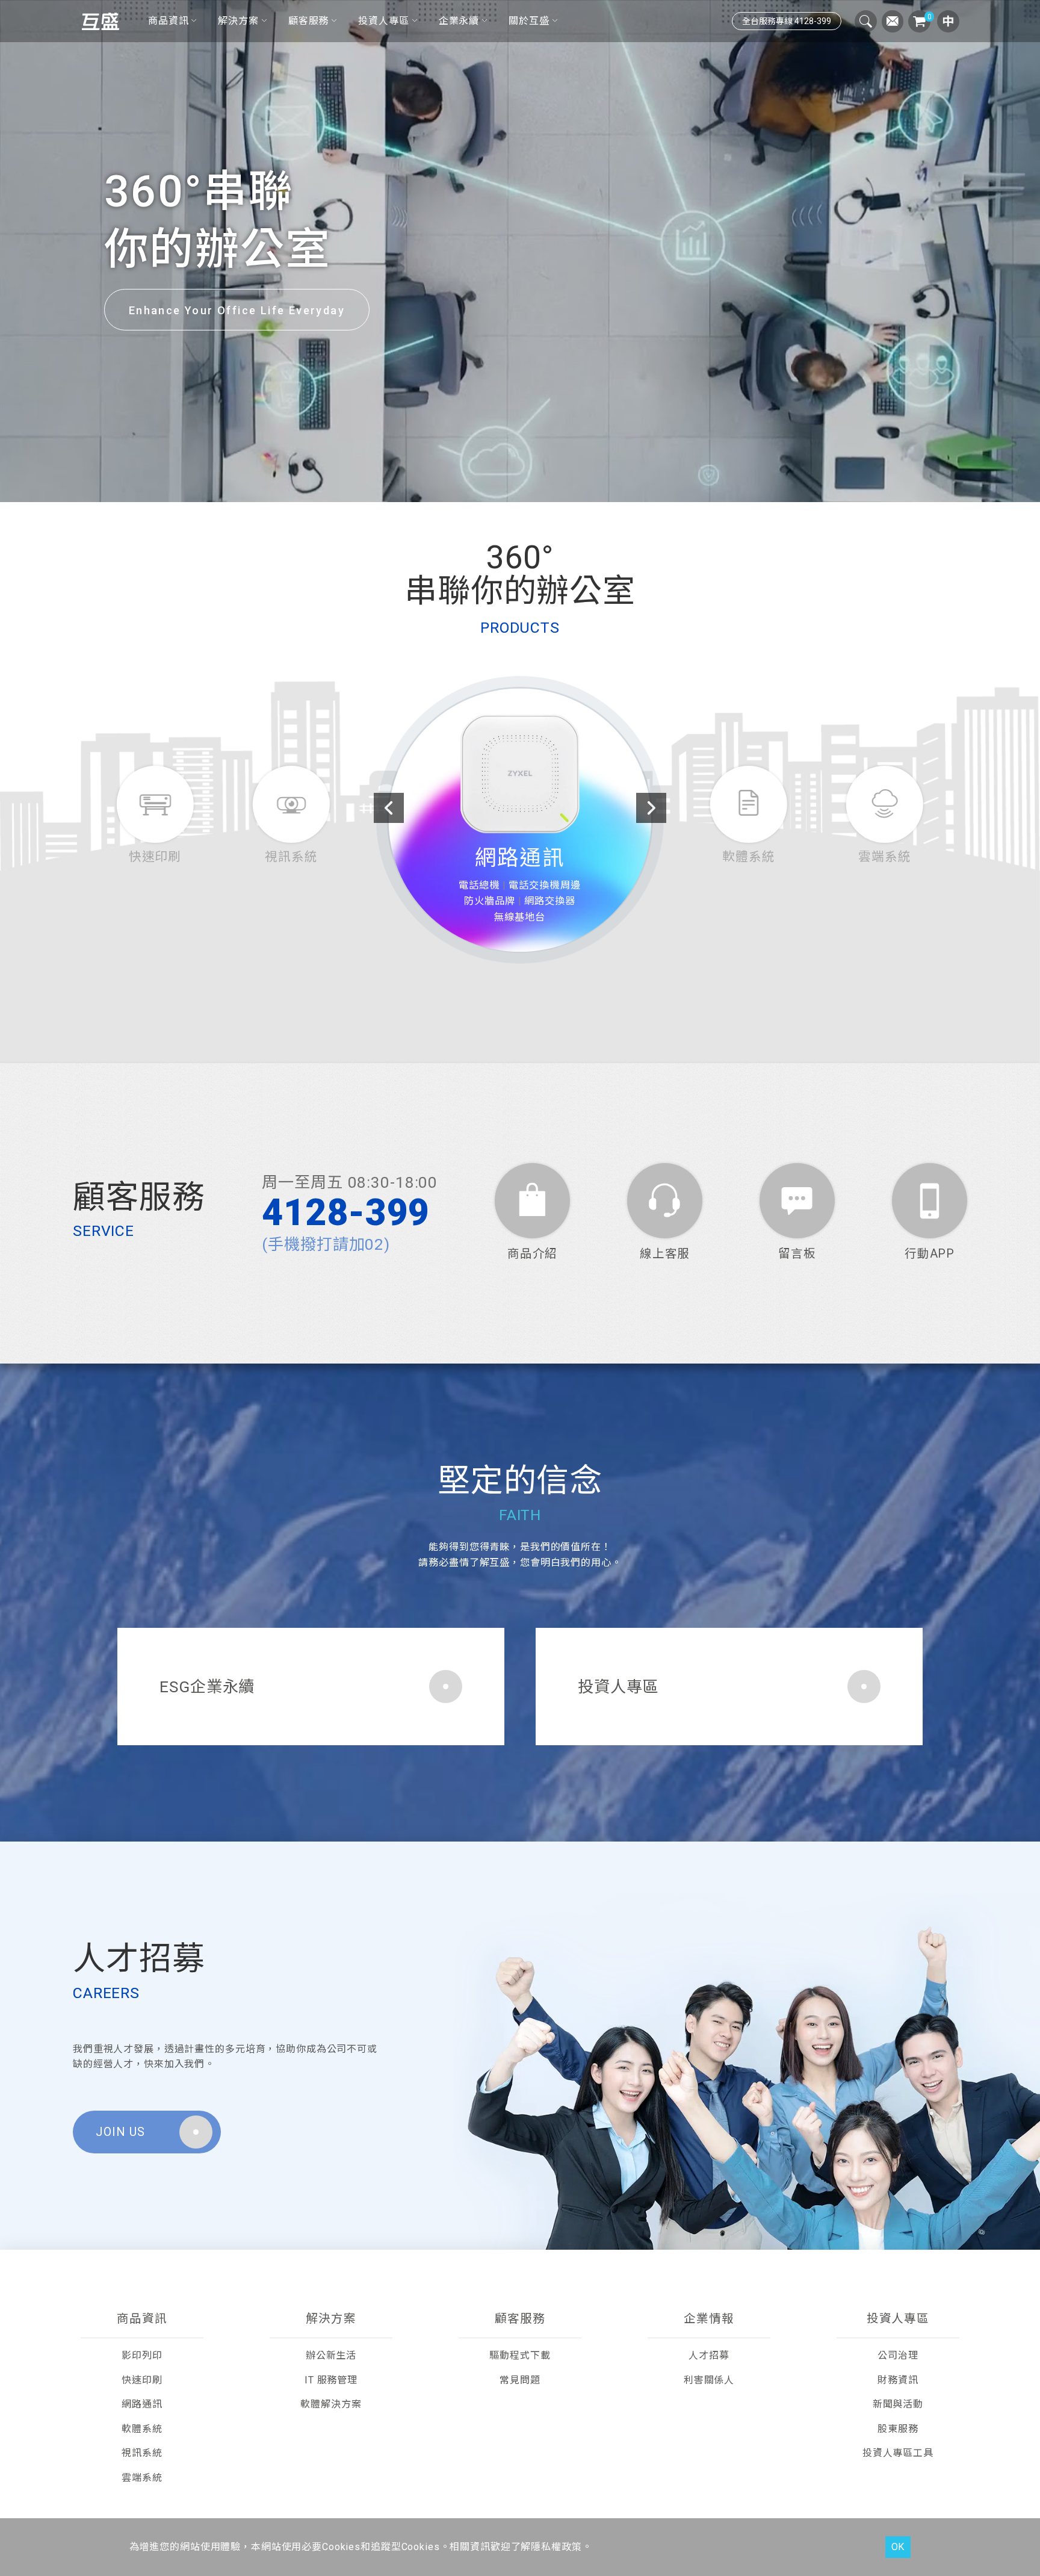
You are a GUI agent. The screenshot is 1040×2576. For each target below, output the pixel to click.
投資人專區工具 (898, 2453)
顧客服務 (308, 21)
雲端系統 (142, 2478)
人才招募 (709, 2355)
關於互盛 (529, 21)
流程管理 (495, 925)
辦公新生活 (331, 2355)
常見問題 (520, 2380)
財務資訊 (898, 2380)
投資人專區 (383, 21)
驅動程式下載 (520, 2355)
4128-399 (346, 1213)
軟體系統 (520, 882)
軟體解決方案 (331, 2404)
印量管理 (545, 910)
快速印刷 (142, 2380)
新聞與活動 (898, 2404)
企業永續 (459, 21)
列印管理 (545, 925)
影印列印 (142, 2355)
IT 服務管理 (331, 2380)
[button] (501, 488)
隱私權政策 (556, 2547)
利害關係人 (709, 2380)
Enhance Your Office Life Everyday (237, 310)
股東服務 (898, 2429)
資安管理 (495, 910)
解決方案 (238, 21)
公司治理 (898, 2355)
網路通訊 (142, 2404)
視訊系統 (142, 2453)
